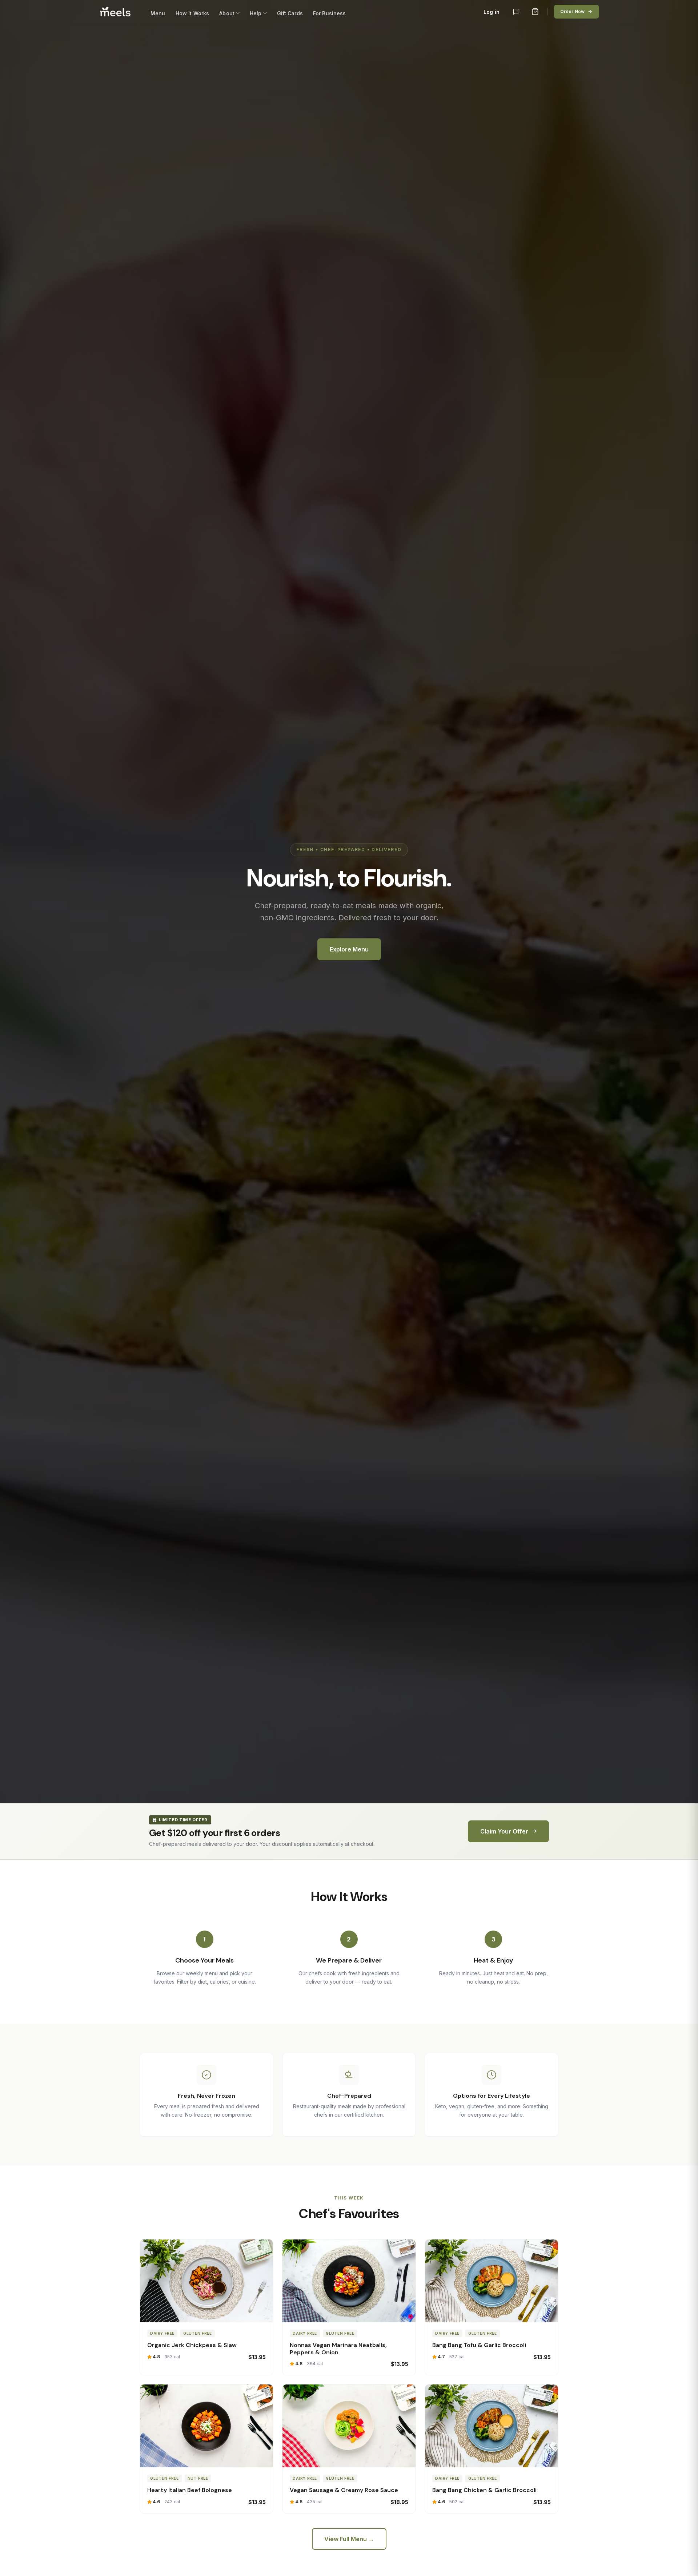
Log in (492, 12)
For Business (330, 13)
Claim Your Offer (504, 1831)
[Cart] (535, 12)
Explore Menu (349, 949)
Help (256, 13)
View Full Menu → (349, 2539)
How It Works (192, 13)
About (227, 13)
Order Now (572, 11)
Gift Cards (290, 13)
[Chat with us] (516, 12)
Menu (158, 13)
